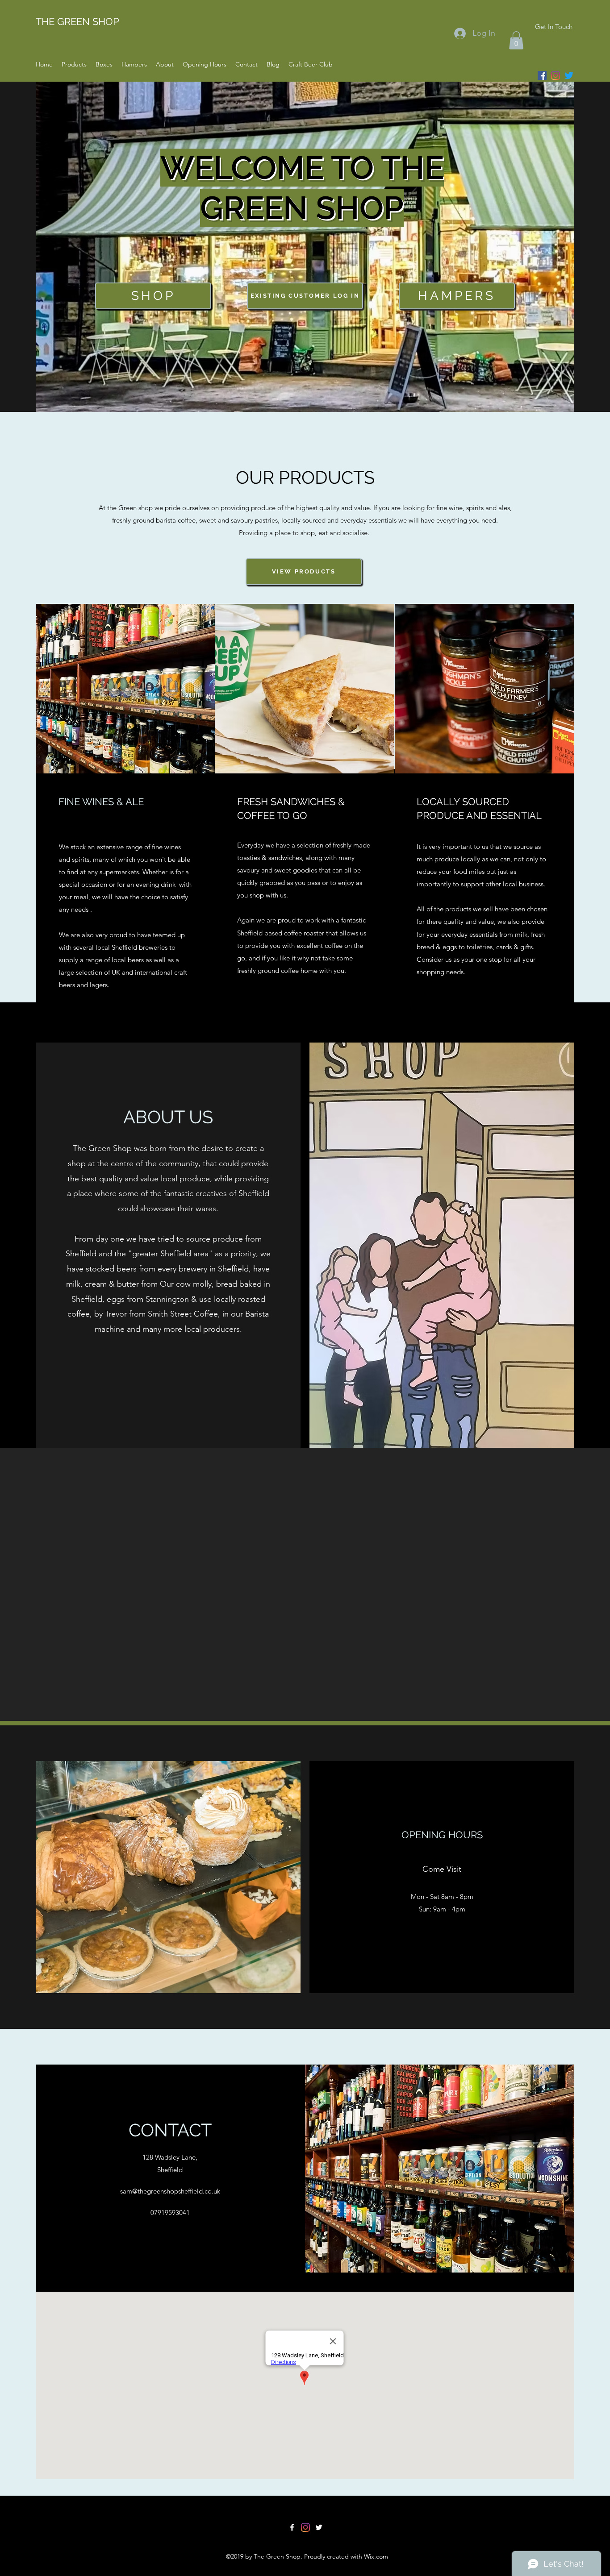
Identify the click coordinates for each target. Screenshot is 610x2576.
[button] (516, 40)
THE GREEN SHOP (77, 21)
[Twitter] (569, 75)
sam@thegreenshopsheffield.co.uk (170, 2191)
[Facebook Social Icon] (542, 75)
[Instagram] (556, 75)
